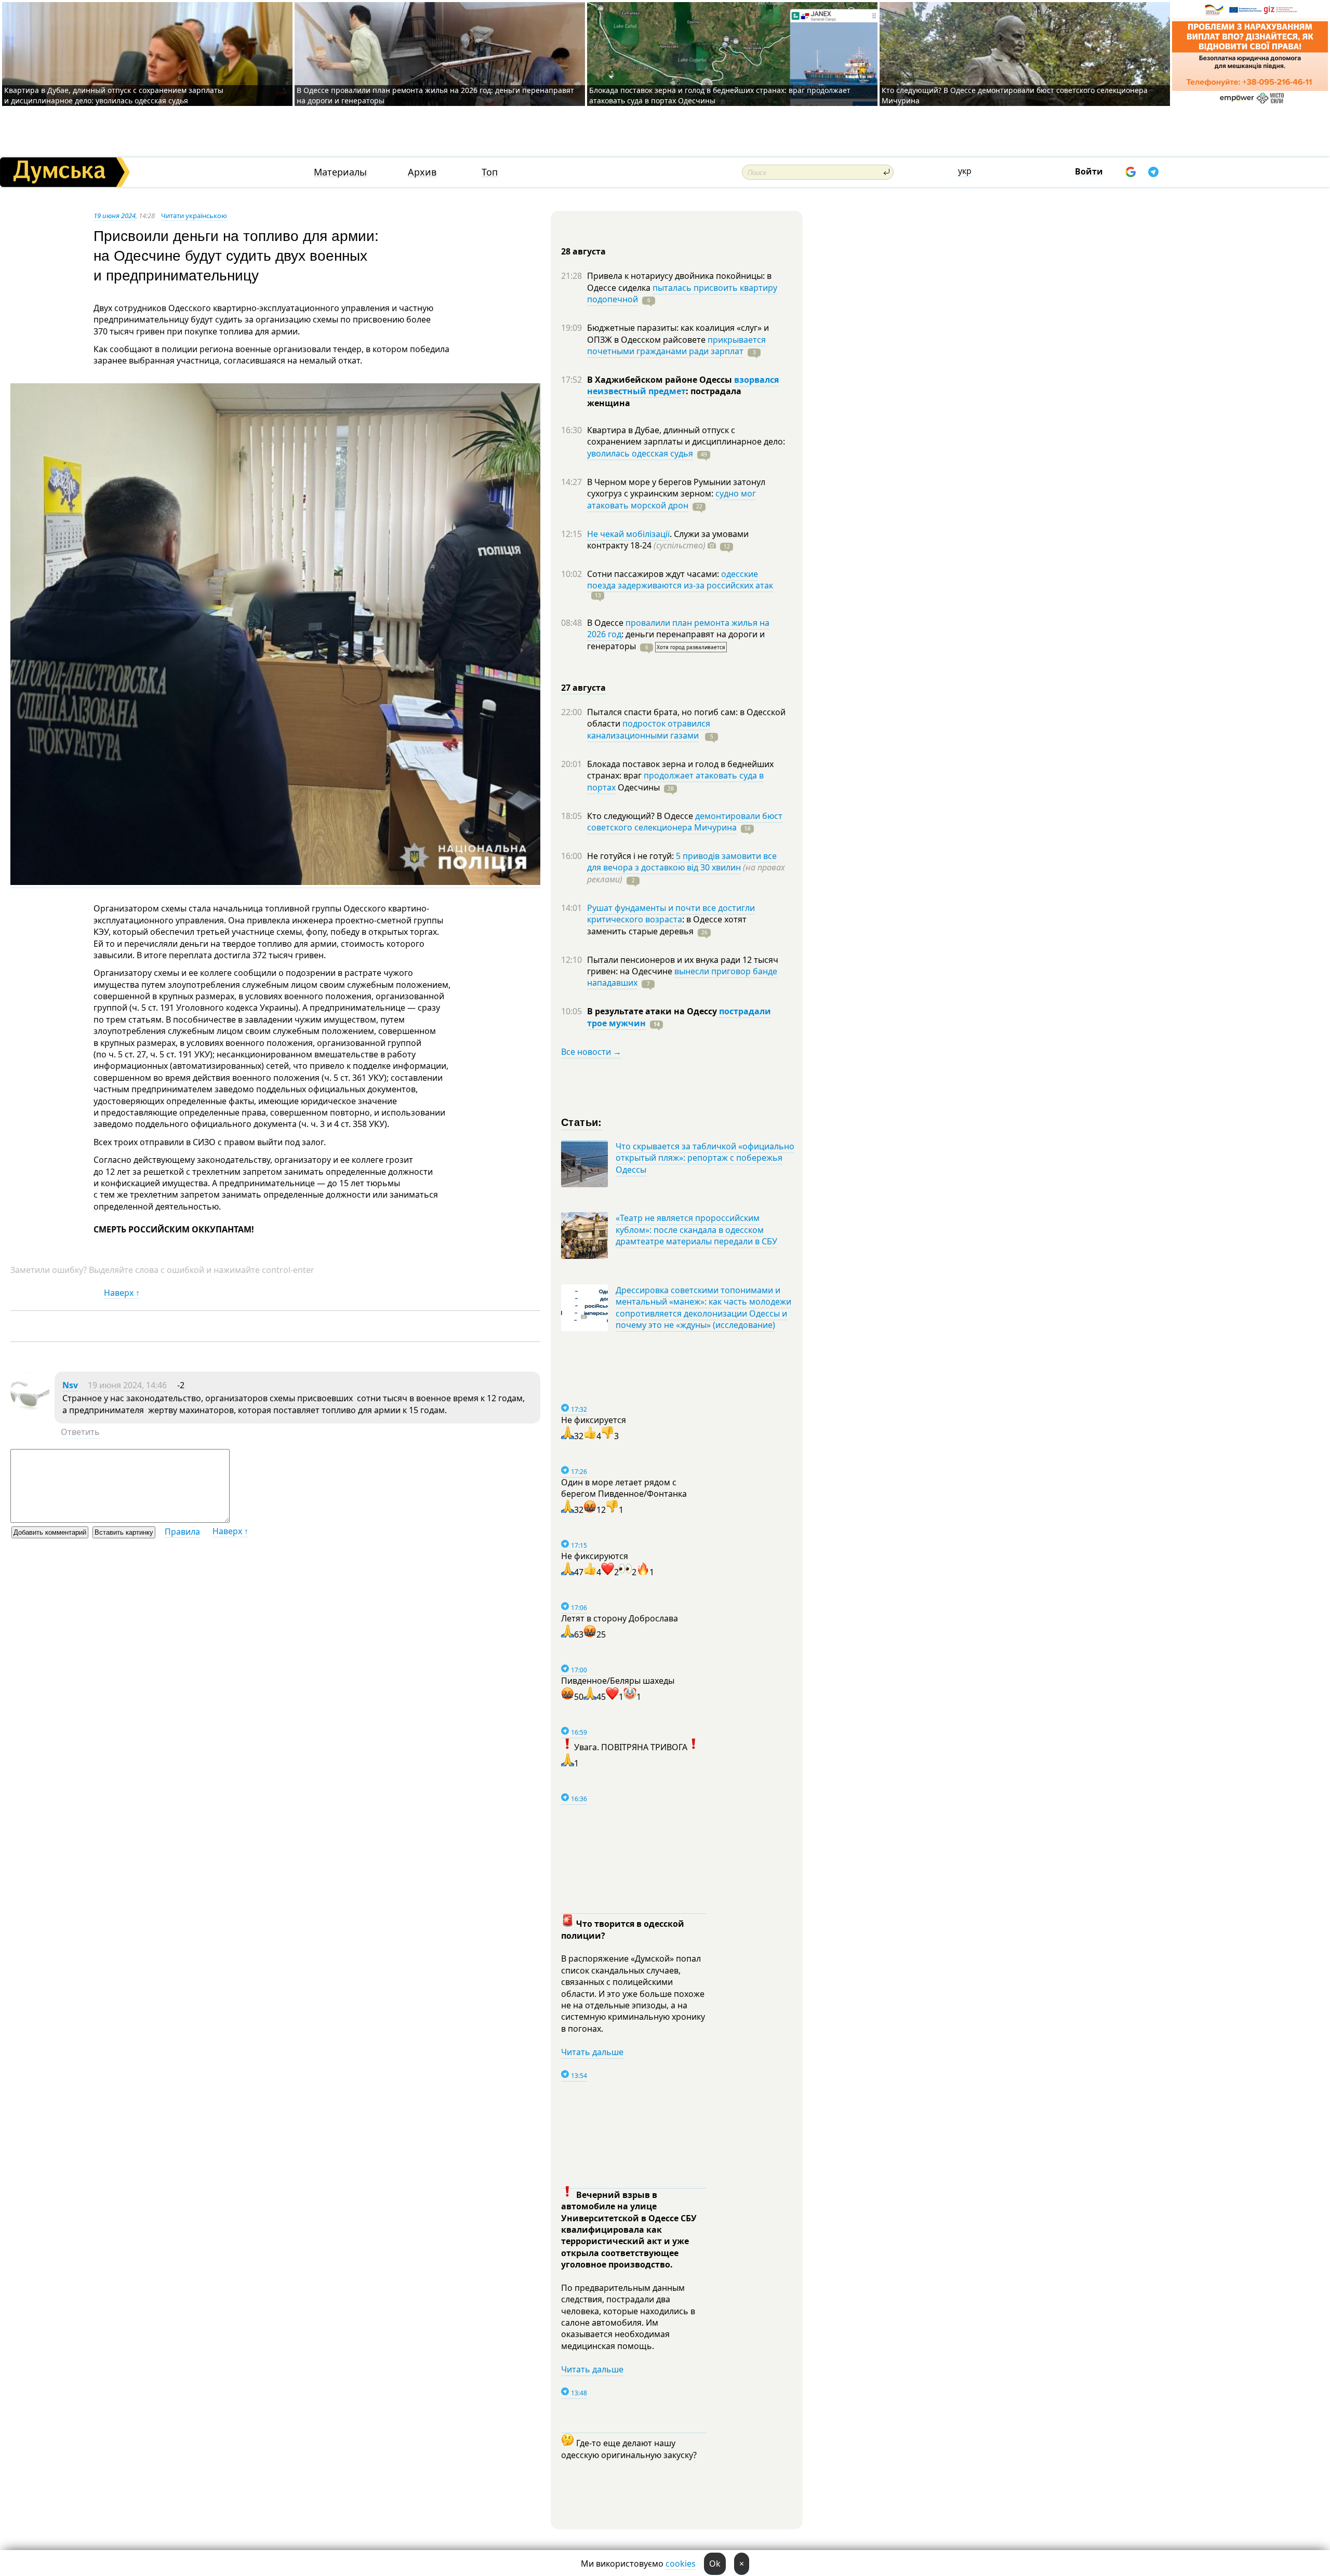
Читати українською (194, 216)
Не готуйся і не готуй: (631, 856)
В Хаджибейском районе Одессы (661, 380)
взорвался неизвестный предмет (683, 385)
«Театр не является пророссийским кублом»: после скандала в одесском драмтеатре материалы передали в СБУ (696, 1230)
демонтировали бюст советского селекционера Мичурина (685, 822)
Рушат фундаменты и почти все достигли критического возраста (671, 914)
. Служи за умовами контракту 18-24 (668, 540)
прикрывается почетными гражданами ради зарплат (676, 345)
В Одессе (606, 623)
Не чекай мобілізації (628, 534)
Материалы (340, 172)
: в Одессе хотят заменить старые (667, 925)
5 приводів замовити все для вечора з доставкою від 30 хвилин (682, 862)
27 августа (583, 688)
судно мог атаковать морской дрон (671, 499)
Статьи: (582, 1122)
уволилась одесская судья (640, 453)
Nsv (70, 1385)
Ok (715, 2564)
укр (965, 171)
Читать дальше (592, 2052)
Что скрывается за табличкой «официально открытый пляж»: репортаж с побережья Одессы (705, 1158)
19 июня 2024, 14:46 (127, 1385)
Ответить (80, 1432)
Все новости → (591, 1052)
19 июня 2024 (115, 216)
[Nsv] (30, 1407)
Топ (490, 172)
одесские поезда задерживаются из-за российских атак (680, 580)
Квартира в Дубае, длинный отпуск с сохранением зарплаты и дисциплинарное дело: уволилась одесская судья (114, 95)
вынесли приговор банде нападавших (682, 977)
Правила (182, 1532)
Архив (422, 172)
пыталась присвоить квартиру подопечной (682, 293)
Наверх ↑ (122, 1293)
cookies (681, 2564)
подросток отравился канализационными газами (649, 729)
